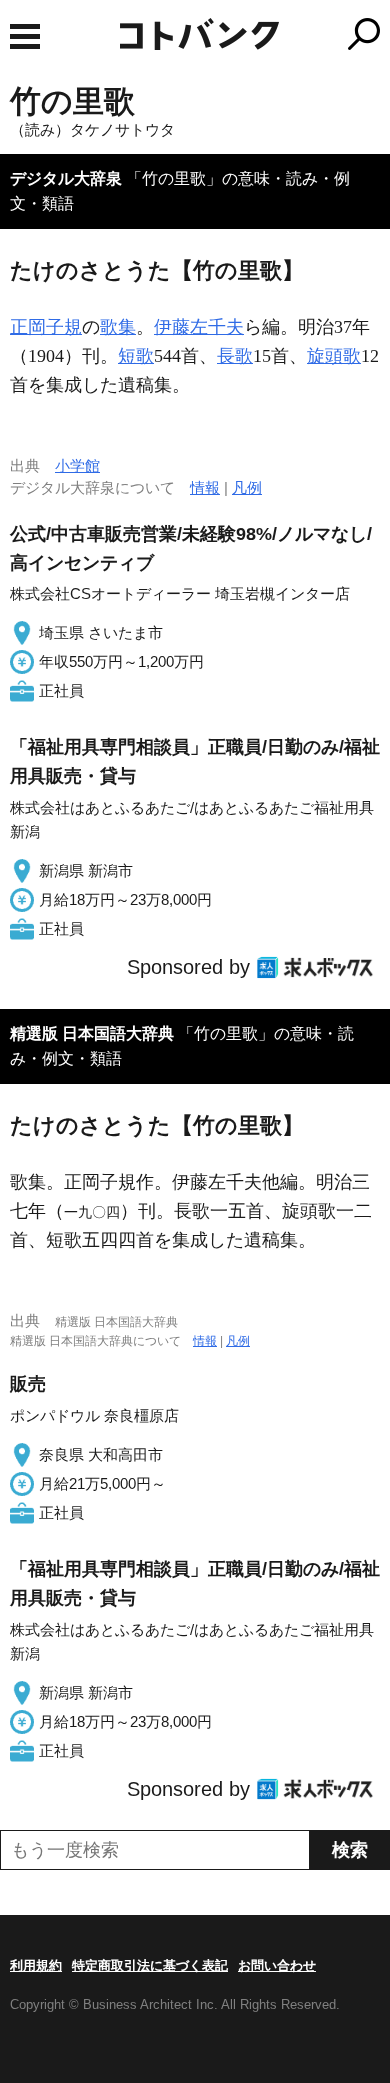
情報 (205, 487)
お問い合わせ (277, 1965)
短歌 (136, 356)
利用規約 (36, 1965)
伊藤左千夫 (199, 327)
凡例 (247, 487)
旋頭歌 (334, 356)
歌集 (118, 327)
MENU (25, 36)
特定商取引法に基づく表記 (150, 1965)
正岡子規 (46, 327)
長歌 (235, 356)
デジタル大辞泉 (66, 178)
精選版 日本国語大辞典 (92, 1033)
